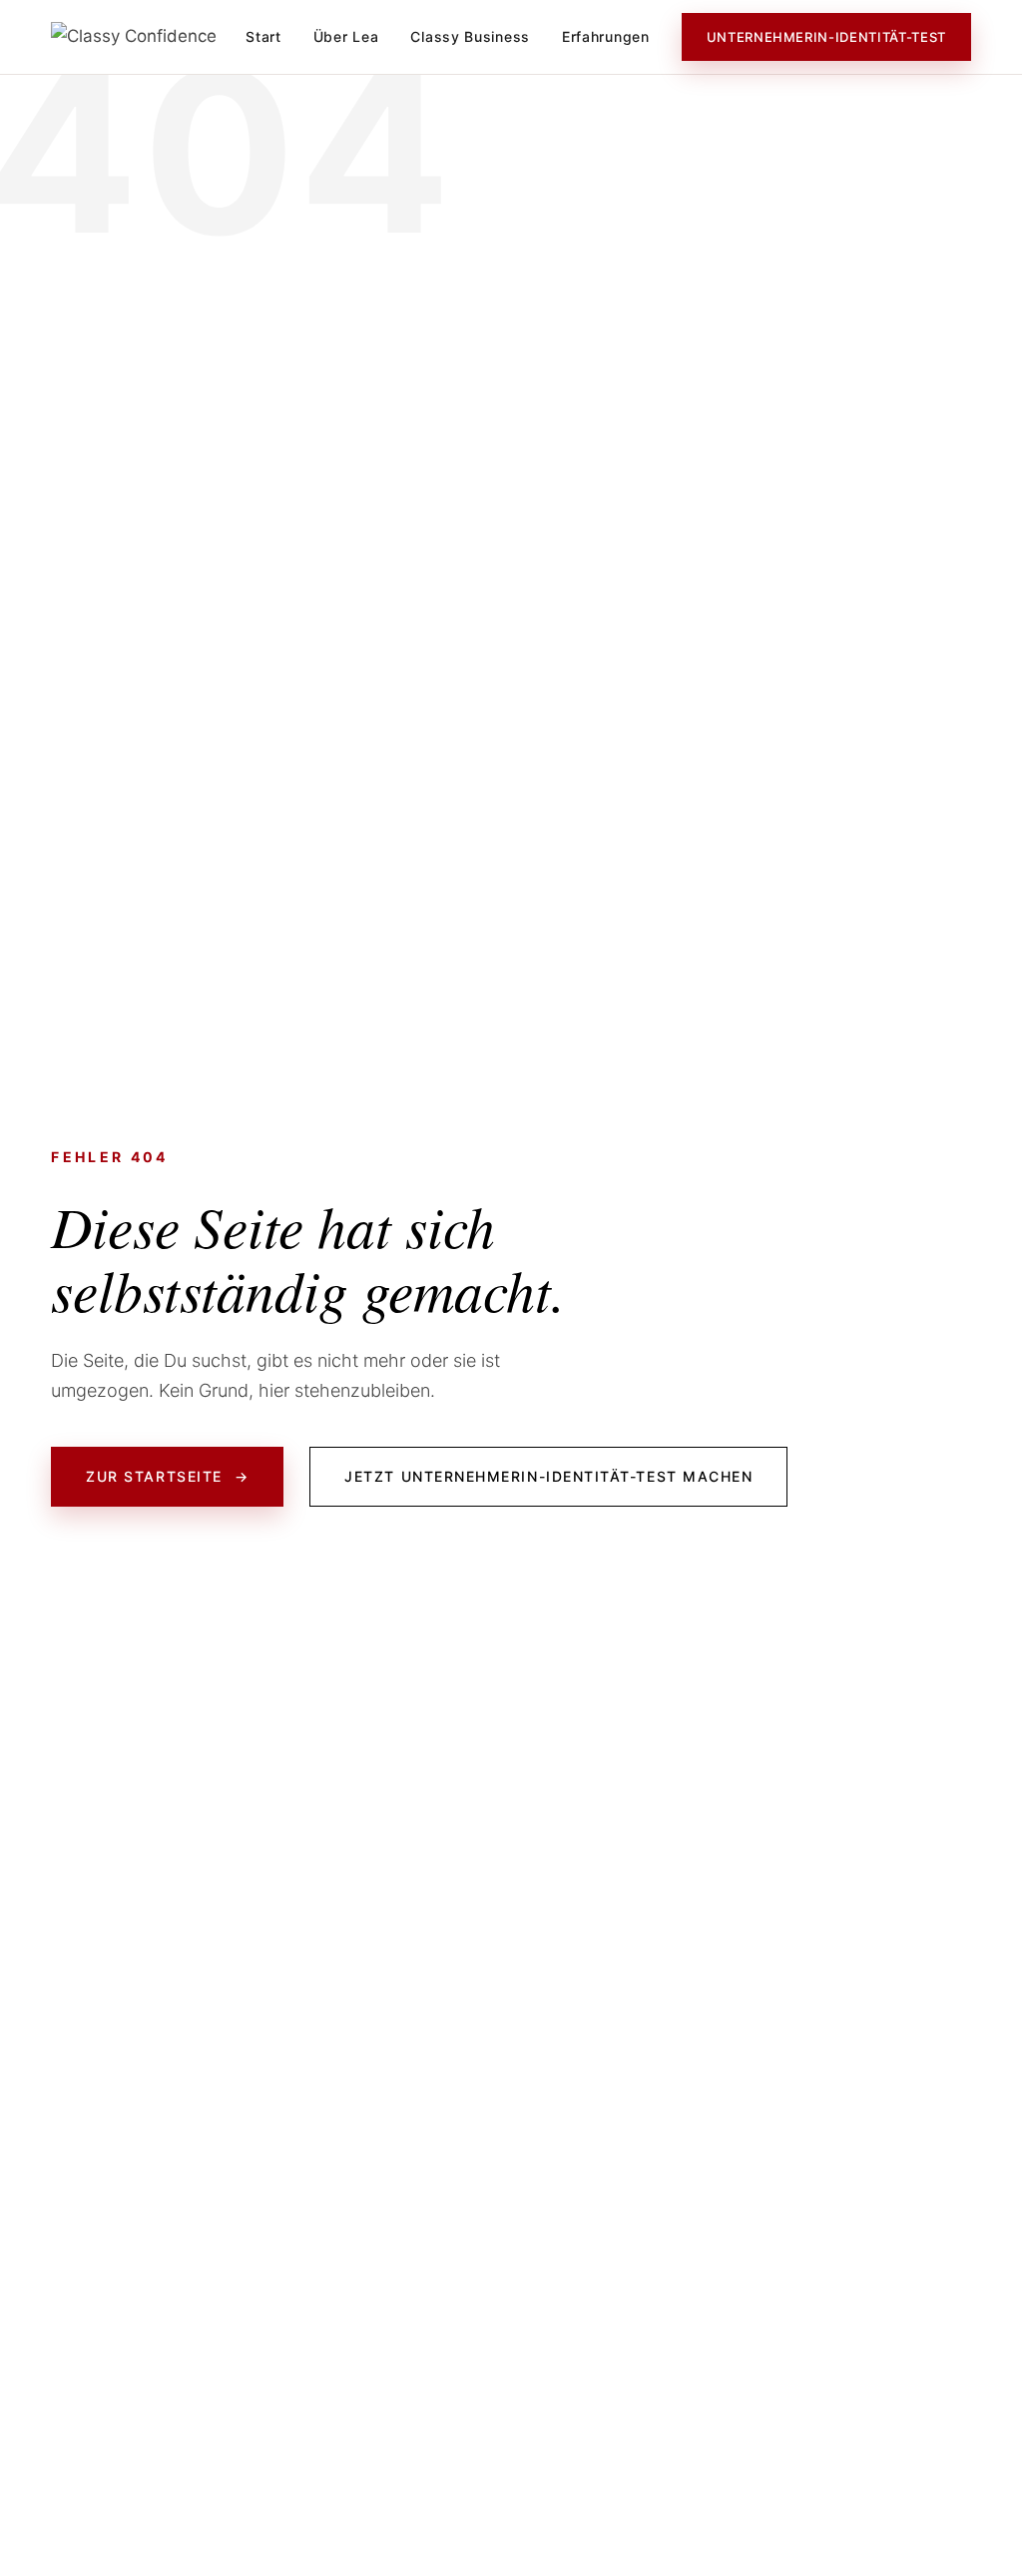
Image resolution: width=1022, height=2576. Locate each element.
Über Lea (346, 36)
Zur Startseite (167, 1476)
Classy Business (470, 36)
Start (263, 36)
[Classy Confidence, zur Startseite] (134, 37)
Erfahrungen (606, 36)
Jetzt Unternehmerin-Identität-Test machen (548, 1476)
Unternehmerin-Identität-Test (826, 37)
